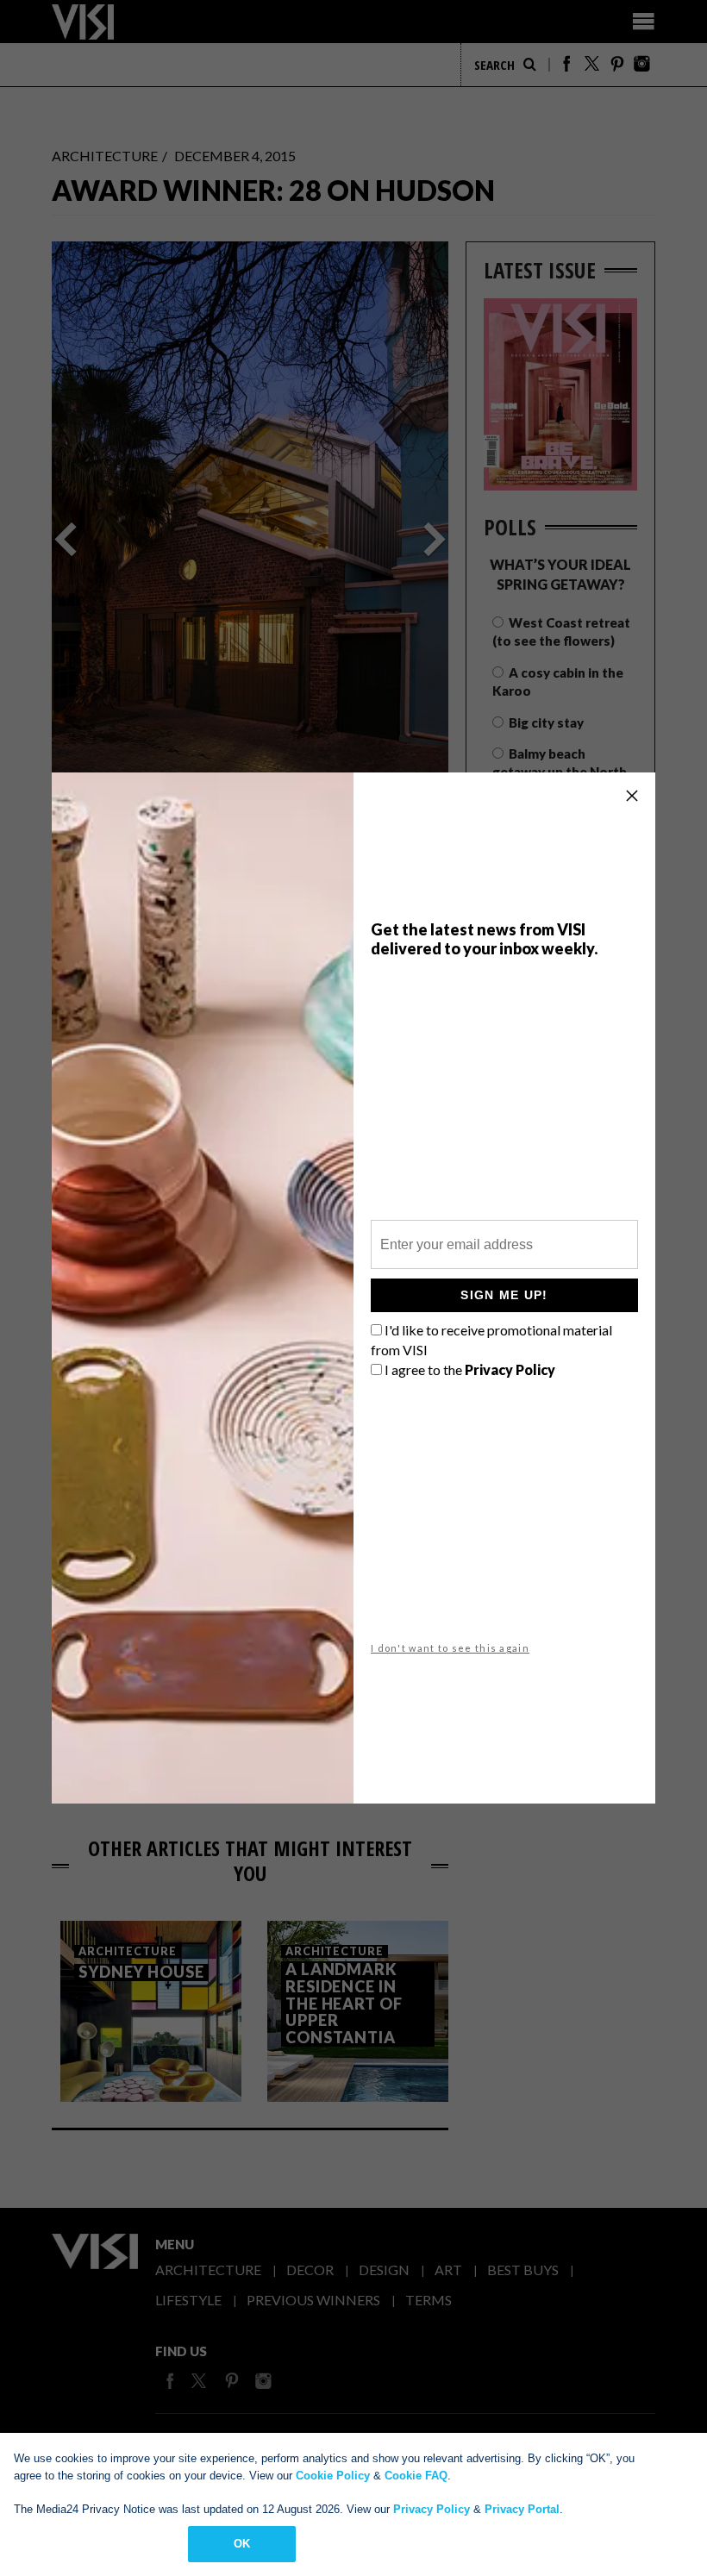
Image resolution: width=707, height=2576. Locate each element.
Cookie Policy (333, 2476)
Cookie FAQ (416, 2476)
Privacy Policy (432, 2509)
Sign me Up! (504, 1295)
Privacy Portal (522, 2509)
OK (242, 2544)
